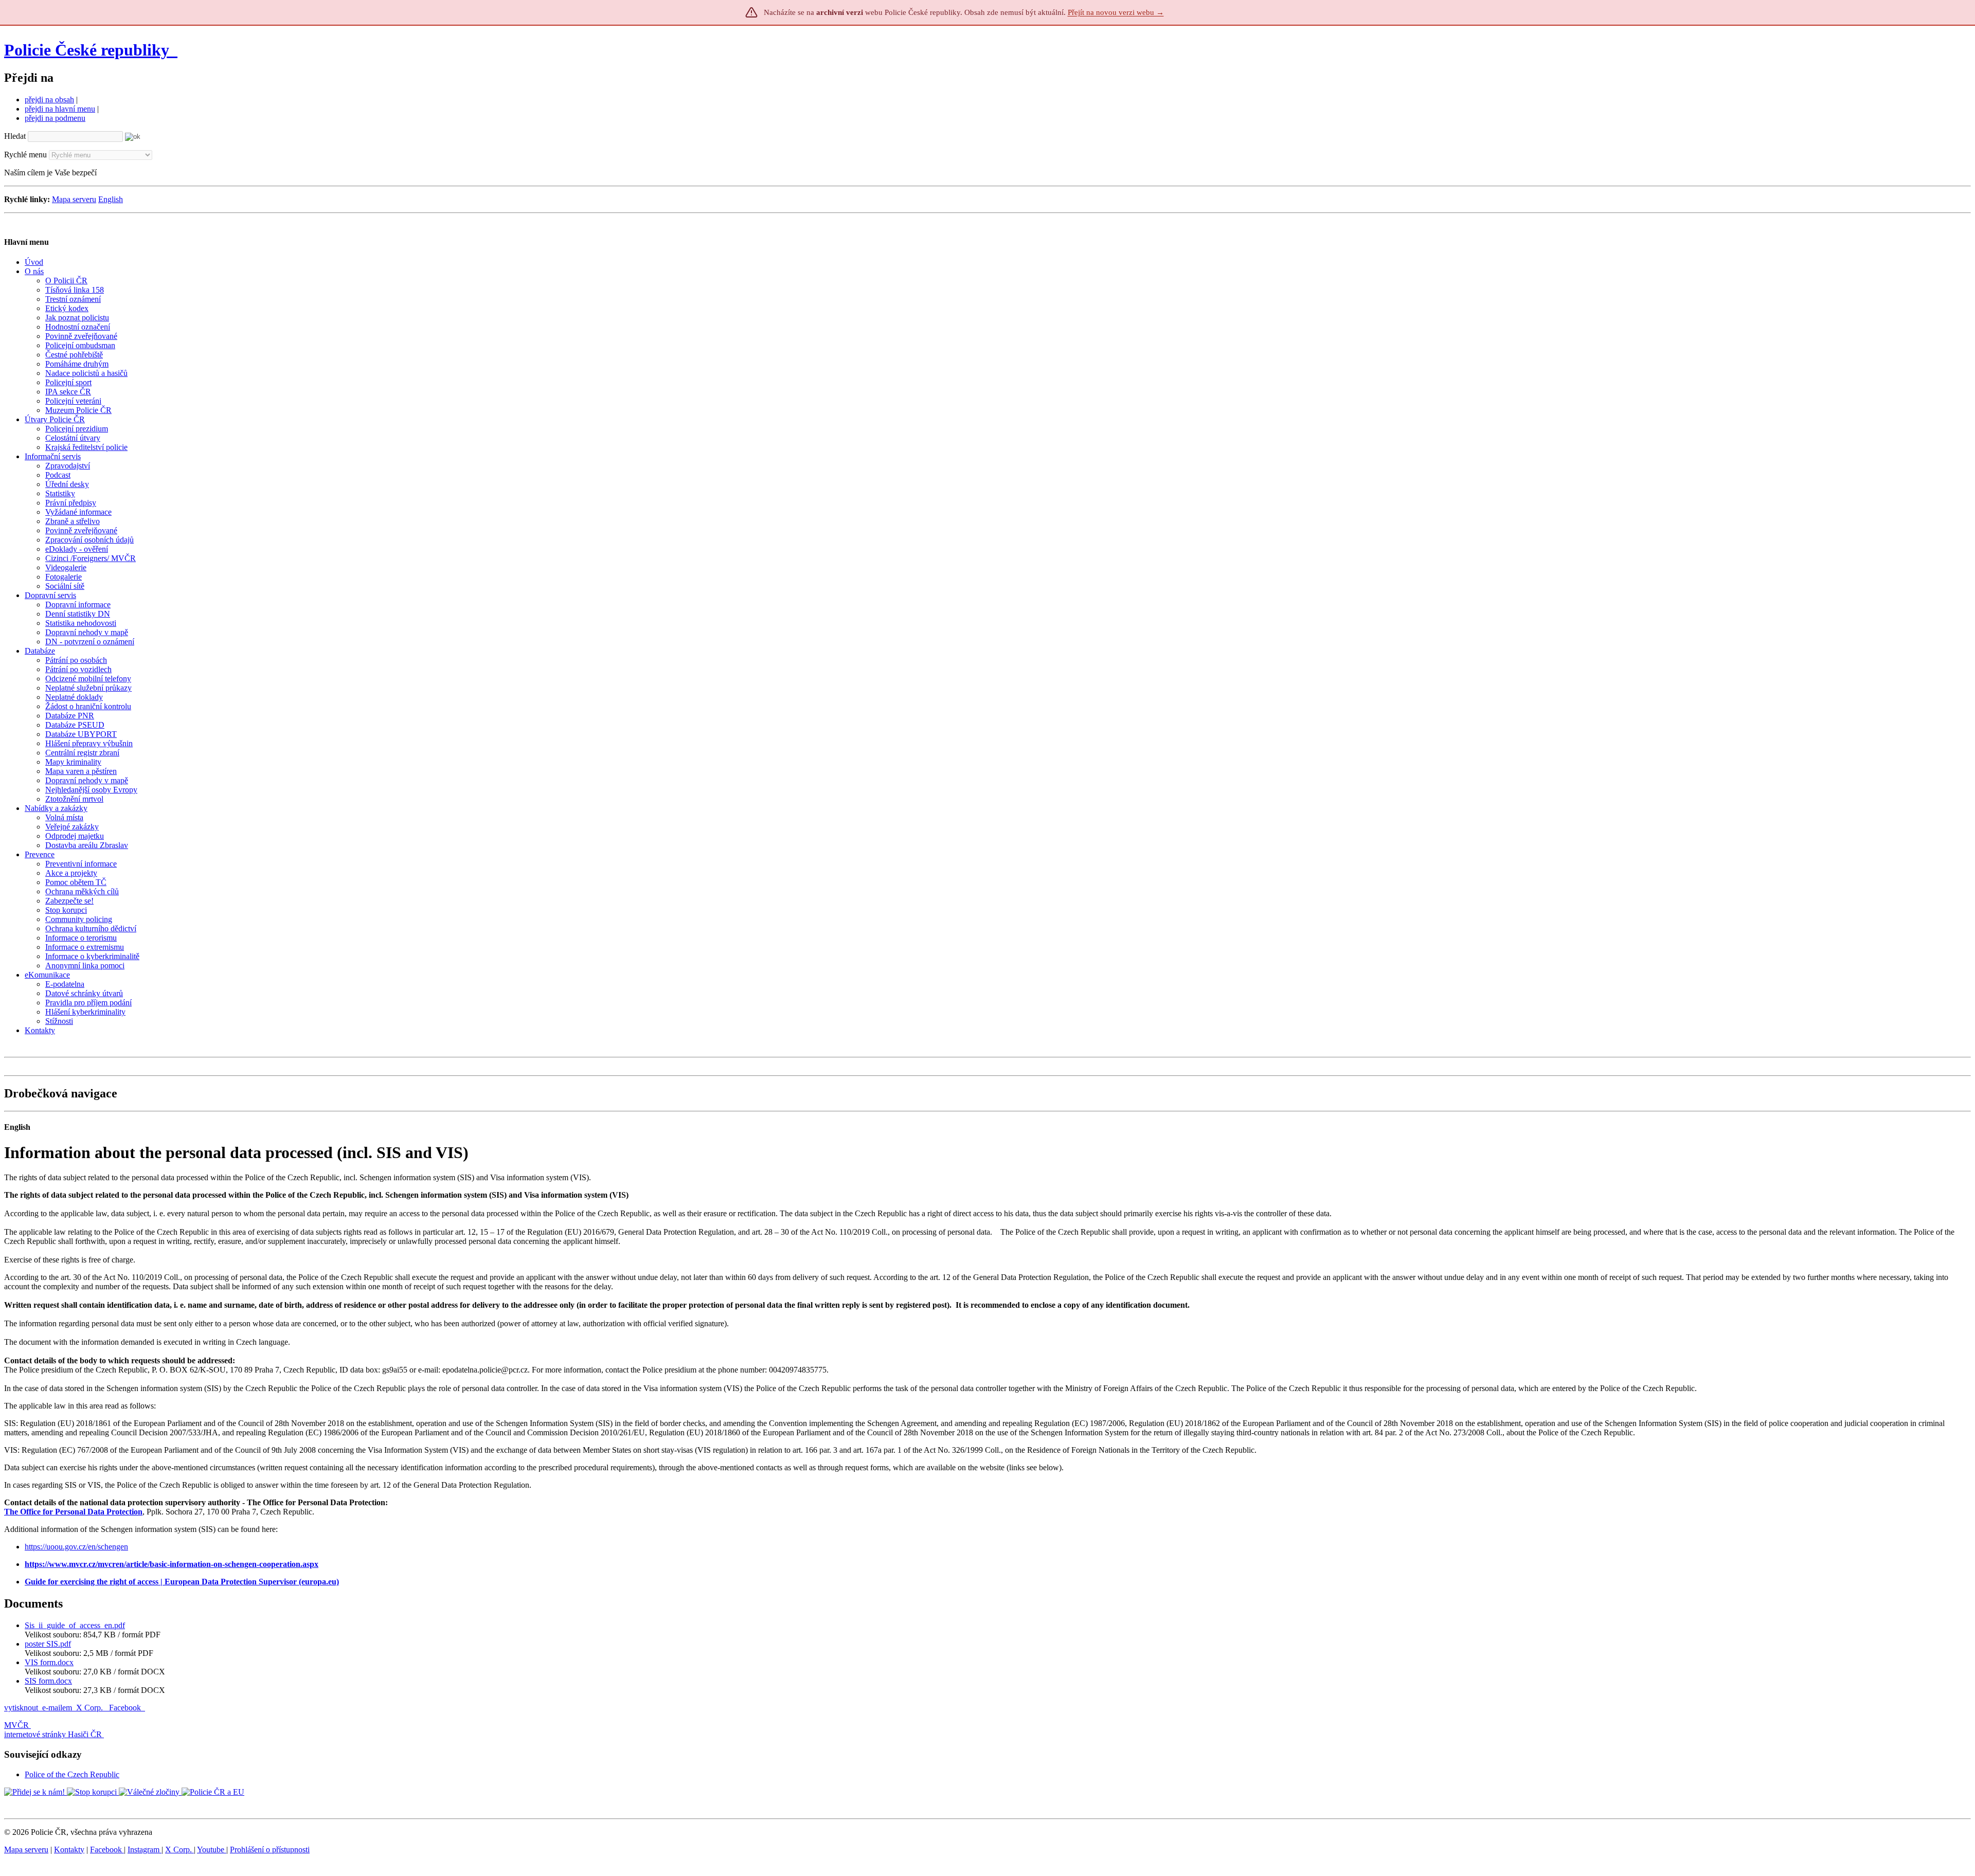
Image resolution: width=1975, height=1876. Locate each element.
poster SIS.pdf (48, 1644)
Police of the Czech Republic (72, 1774)
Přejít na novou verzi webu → (1116, 12)
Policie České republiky (87, 50)
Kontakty (69, 1850)
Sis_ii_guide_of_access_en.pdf (75, 1625)
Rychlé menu (25, 155)
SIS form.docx (48, 1681)
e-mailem (57, 1708)
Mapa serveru (74, 199)
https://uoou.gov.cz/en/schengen (76, 1547)
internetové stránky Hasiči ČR (53, 1734)
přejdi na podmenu (55, 118)
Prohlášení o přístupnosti (270, 1850)
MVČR (16, 1725)
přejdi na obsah (49, 100)
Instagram (145, 1850)
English (111, 199)
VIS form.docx (49, 1662)
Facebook (126, 1708)
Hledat (15, 136)
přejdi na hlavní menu (60, 109)
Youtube (212, 1850)
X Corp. (91, 1708)
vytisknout (21, 1708)
